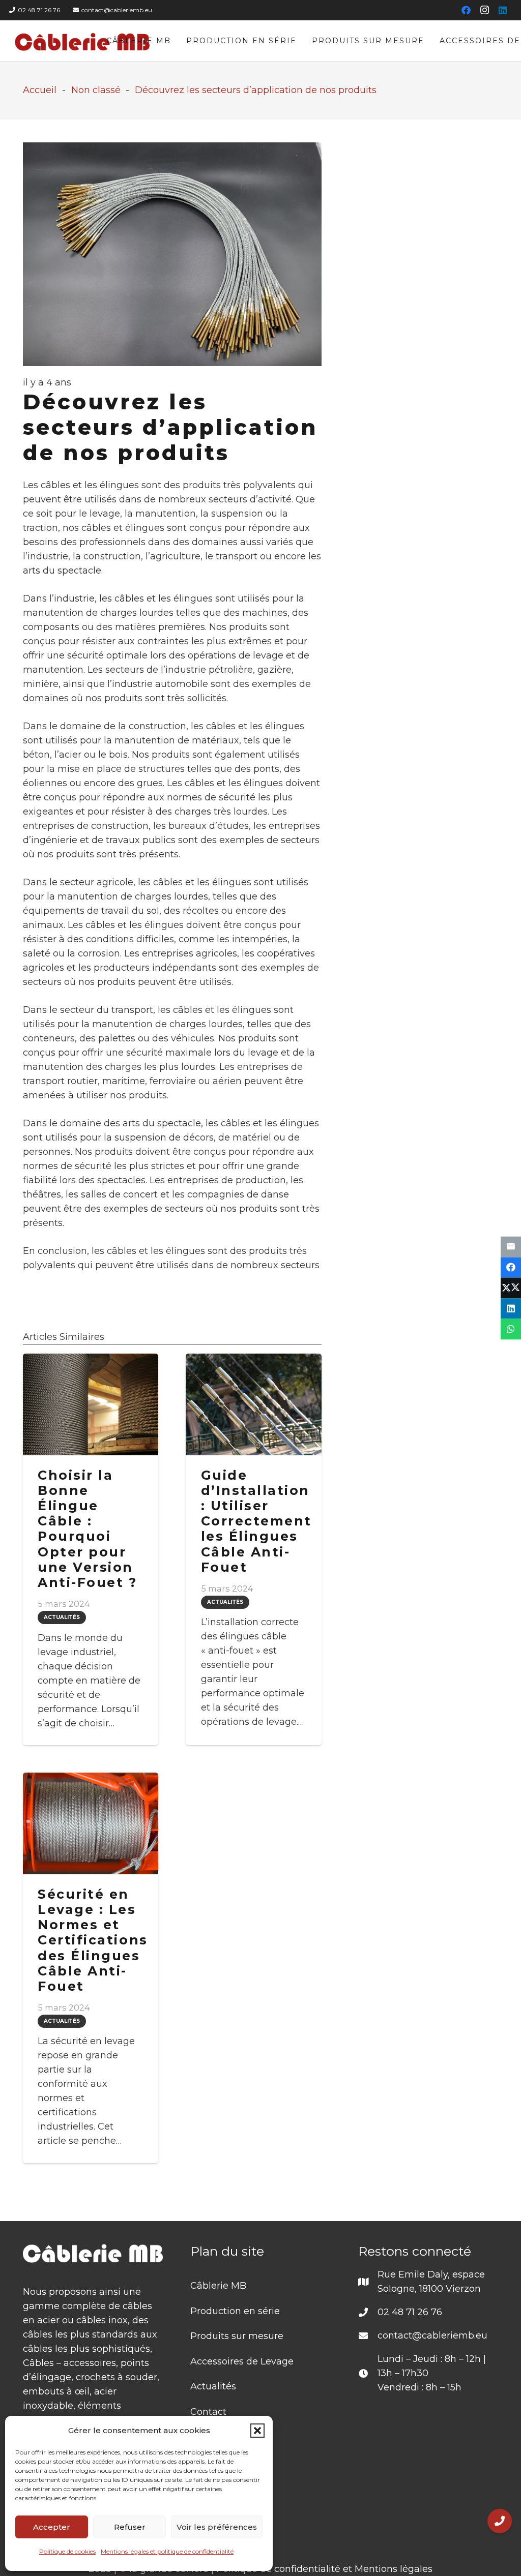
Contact (208, 2412)
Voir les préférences (217, 2527)
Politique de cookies (67, 2551)
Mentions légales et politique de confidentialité (167, 2551)
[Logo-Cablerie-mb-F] (83, 41)
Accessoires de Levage (242, 2361)
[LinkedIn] (503, 10)
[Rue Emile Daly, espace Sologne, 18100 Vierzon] (368, 2282)
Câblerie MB (218, 2286)
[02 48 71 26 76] (368, 2312)
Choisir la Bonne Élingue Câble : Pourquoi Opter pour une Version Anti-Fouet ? (87, 1529)
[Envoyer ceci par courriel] (511, 1247)
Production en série (235, 2311)
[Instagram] (484, 10)
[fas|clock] (368, 2373)
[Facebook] (466, 10)
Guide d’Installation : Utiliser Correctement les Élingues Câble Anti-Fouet (256, 1521)
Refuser (130, 2527)
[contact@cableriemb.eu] (368, 2335)
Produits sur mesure (237, 2336)
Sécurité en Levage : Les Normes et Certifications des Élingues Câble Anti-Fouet (93, 1940)
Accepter (52, 2527)
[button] (257, 2431)
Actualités (213, 2386)
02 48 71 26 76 (410, 2312)
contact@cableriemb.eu (432, 2335)
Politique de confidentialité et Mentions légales (324, 2569)
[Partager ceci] (511, 1267)
